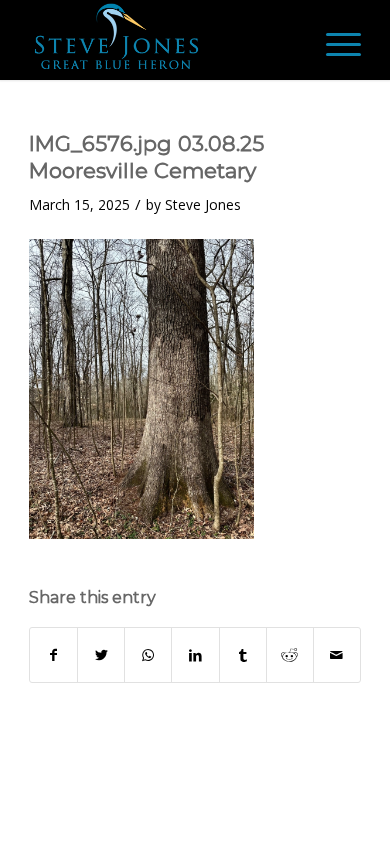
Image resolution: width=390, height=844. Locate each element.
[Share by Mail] (337, 655)
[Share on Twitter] (101, 655)
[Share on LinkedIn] (195, 655)
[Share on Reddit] (290, 655)
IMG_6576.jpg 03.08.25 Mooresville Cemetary (146, 157)
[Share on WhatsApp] (148, 655)
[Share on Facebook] (53, 655)
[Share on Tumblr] (243, 655)
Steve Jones (203, 204)
